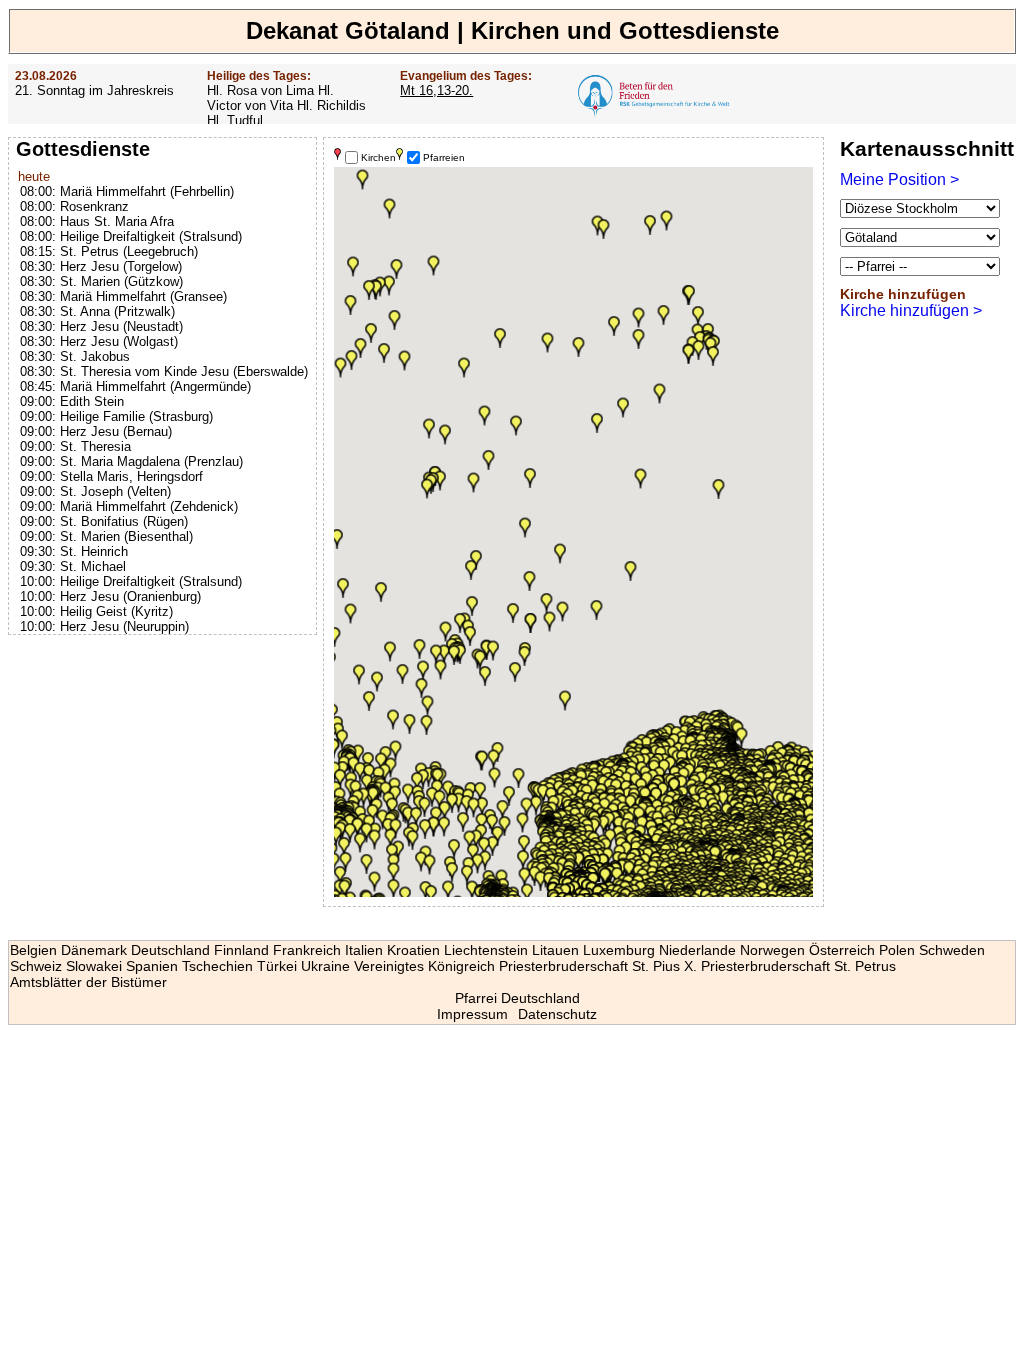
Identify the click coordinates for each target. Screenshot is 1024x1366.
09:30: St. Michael (73, 566)
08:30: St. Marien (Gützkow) (101, 281)
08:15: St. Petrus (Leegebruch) (109, 251)
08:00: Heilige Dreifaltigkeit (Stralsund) (131, 236)
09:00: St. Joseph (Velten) (95, 491)
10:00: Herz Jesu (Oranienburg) (110, 596)
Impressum (472, 1014)
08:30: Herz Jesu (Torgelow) (101, 266)
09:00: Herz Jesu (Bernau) (96, 431)
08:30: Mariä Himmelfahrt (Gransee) (123, 296)
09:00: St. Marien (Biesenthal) (106, 536)
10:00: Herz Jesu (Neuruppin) (104, 626)
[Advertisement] (165, 770)
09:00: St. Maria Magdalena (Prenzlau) (131, 461)
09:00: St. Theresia (75, 446)
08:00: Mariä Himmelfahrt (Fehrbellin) (127, 191)
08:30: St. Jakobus (75, 356)
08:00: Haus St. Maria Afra (97, 221)
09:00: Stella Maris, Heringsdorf (111, 476)
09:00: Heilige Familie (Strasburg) (116, 416)
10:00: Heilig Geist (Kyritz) (96, 611)
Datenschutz (557, 1014)
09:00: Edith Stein (72, 401)
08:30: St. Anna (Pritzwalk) (97, 311)
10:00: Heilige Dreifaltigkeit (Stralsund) (131, 581)
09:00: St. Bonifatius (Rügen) (104, 521)
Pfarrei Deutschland (517, 998)
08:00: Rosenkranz (74, 206)
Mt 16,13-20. (436, 90)
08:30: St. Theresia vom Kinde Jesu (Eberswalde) (164, 371)
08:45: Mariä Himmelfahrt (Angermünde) (135, 386)
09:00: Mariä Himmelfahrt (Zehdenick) (129, 506)
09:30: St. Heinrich (74, 551)
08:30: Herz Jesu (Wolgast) (99, 341)
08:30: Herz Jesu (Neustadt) (101, 326)
